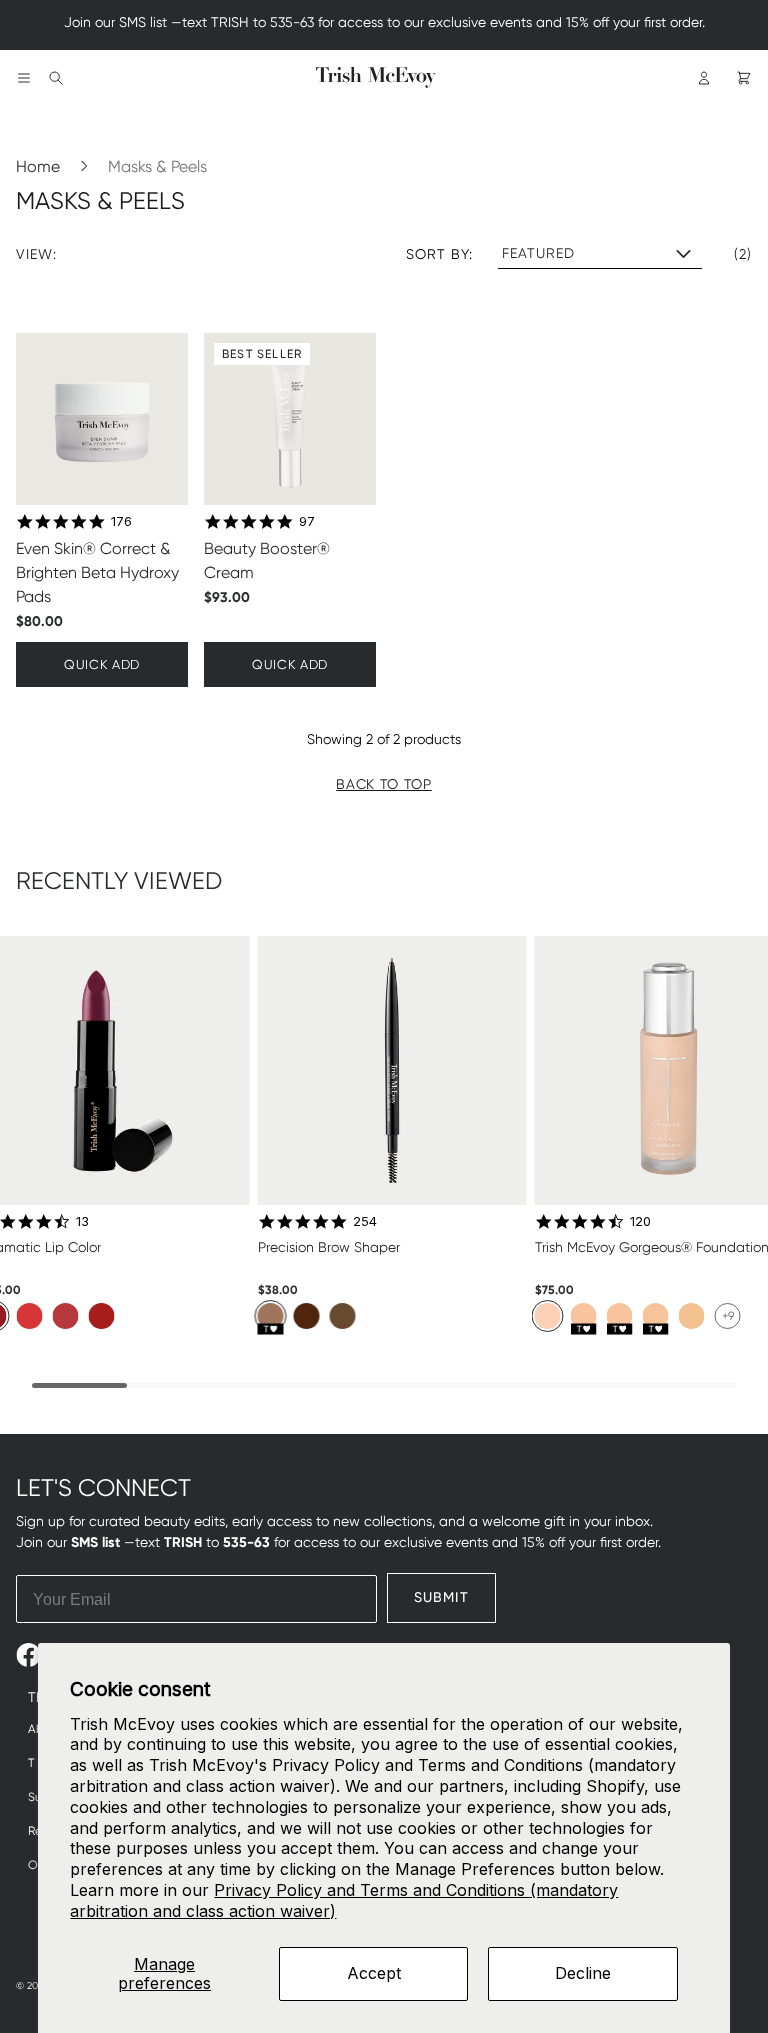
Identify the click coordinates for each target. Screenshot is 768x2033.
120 (640, 1221)
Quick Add (102, 664)
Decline (583, 1973)
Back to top (384, 784)
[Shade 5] (692, 1316)
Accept (374, 1973)
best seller (262, 354)
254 (365, 1221)
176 (121, 521)
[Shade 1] (548, 1316)
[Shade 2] (584, 1316)
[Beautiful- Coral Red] (30, 1316)
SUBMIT (441, 1597)
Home (38, 166)
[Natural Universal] (271, 1316)
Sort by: (440, 254)
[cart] (744, 78)
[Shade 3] (620, 1316)
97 (307, 521)
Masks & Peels (157, 166)
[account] (704, 78)
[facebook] (28, 1655)
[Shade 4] (656, 1316)
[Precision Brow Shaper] (392, 1070)
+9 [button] (728, 1316)
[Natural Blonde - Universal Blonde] (343, 1316)
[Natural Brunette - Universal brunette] (307, 1316)
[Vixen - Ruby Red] (66, 1316)
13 (82, 1221)
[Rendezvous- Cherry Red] (102, 1316)
